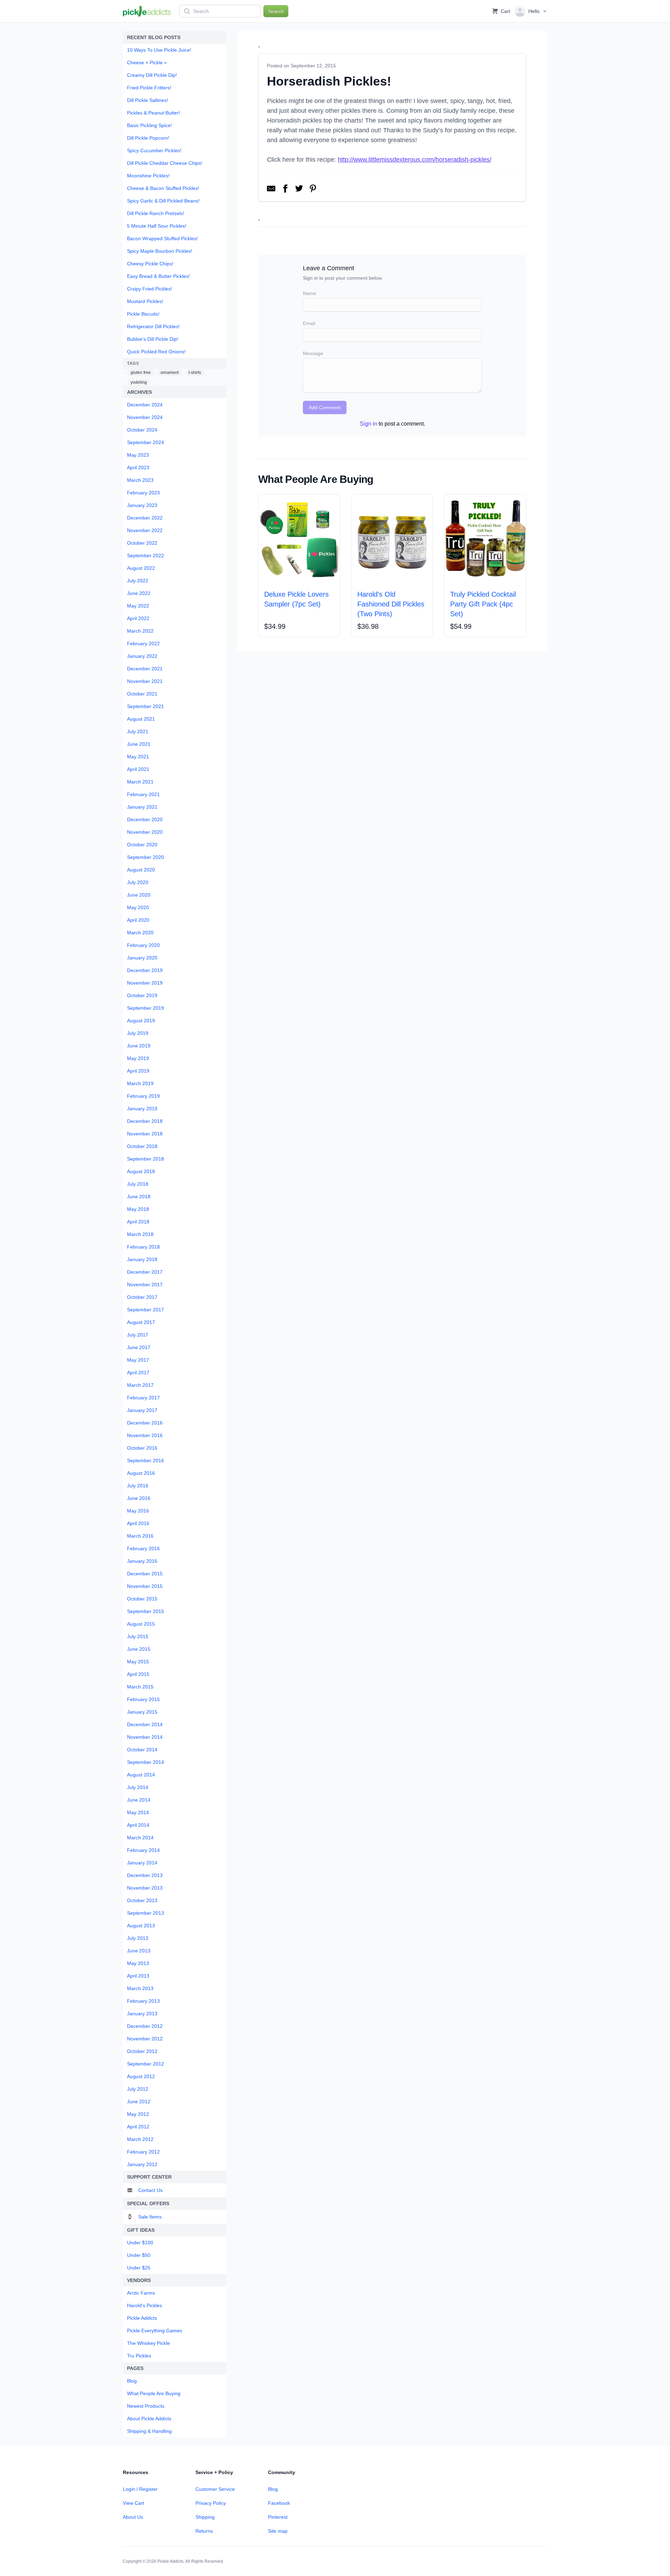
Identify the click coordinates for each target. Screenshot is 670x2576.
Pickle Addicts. (171, 2561)
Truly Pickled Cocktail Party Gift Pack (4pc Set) (483, 604)
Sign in (368, 424)
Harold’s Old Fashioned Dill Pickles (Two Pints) (391, 604)
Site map (278, 2531)
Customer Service (215, 2489)
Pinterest (278, 2517)
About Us (133, 2517)
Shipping (205, 2517)
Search (276, 11)
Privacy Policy (211, 2503)
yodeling (139, 382)
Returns (204, 2531)
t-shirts (195, 373)
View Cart (133, 2503)
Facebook (279, 2503)
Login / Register (140, 2489)
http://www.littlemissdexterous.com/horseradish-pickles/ (415, 160)
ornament (170, 373)
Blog (273, 2489)
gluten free (141, 373)
